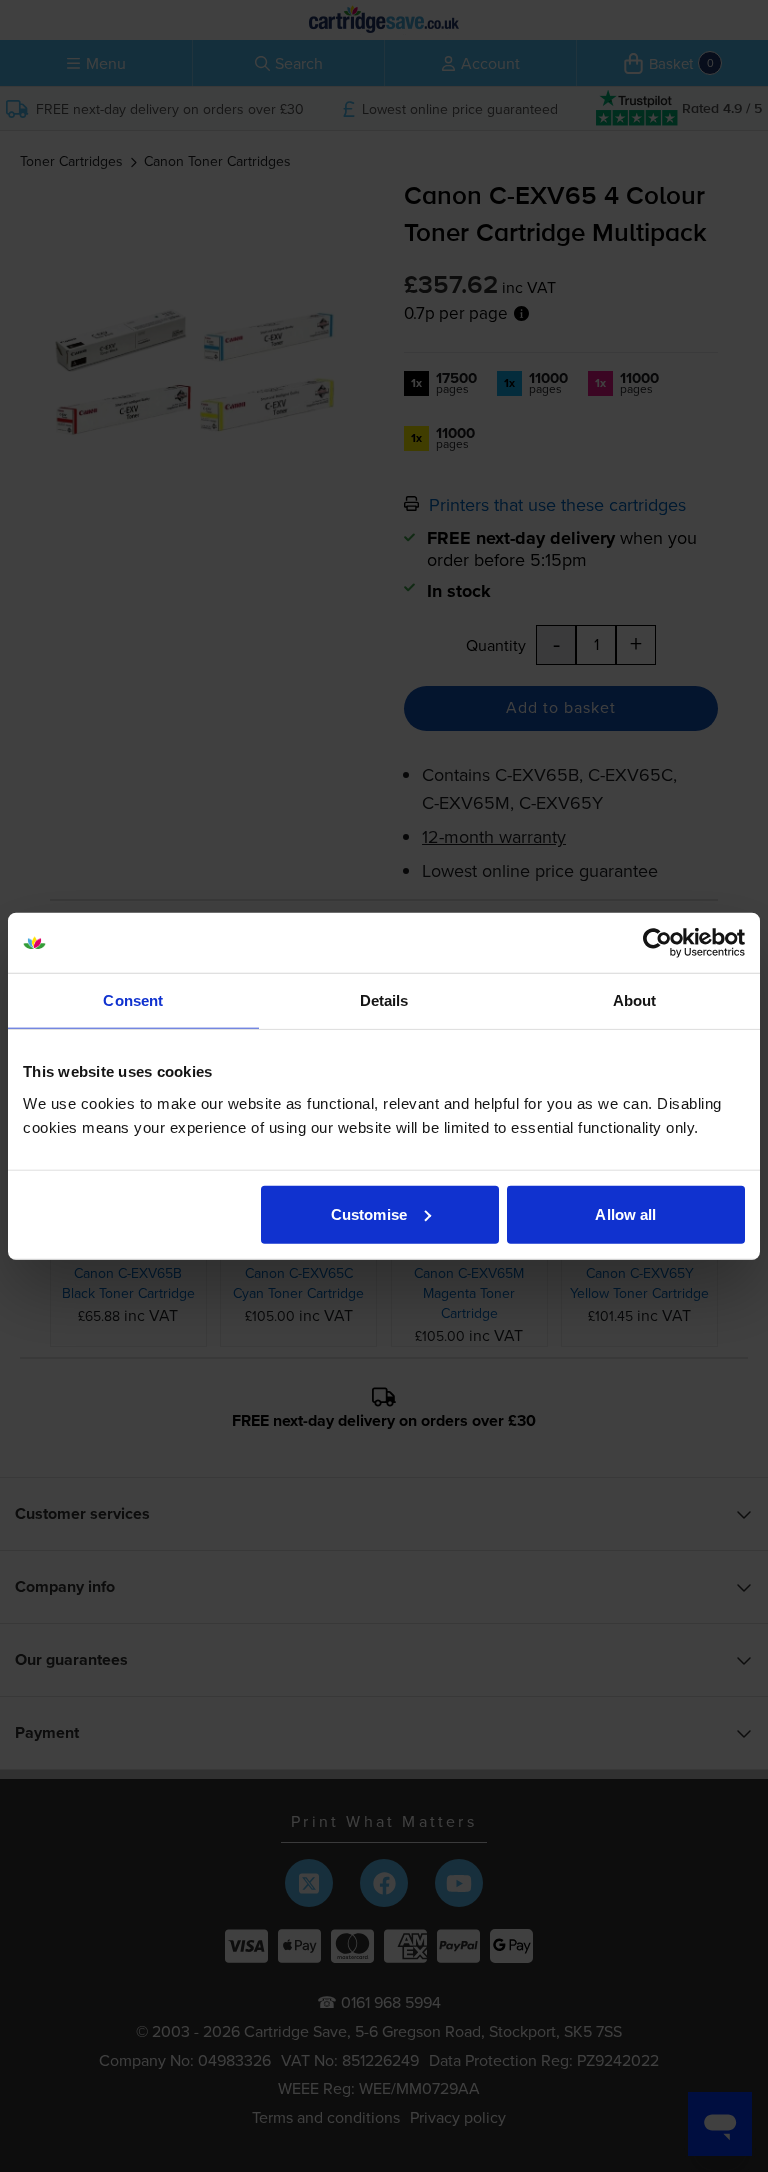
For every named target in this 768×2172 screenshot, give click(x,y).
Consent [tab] (133, 1000)
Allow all (625, 1213)
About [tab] (635, 1000)
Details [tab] (384, 1000)
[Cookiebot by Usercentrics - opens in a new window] (657, 943)
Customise (369, 1213)
